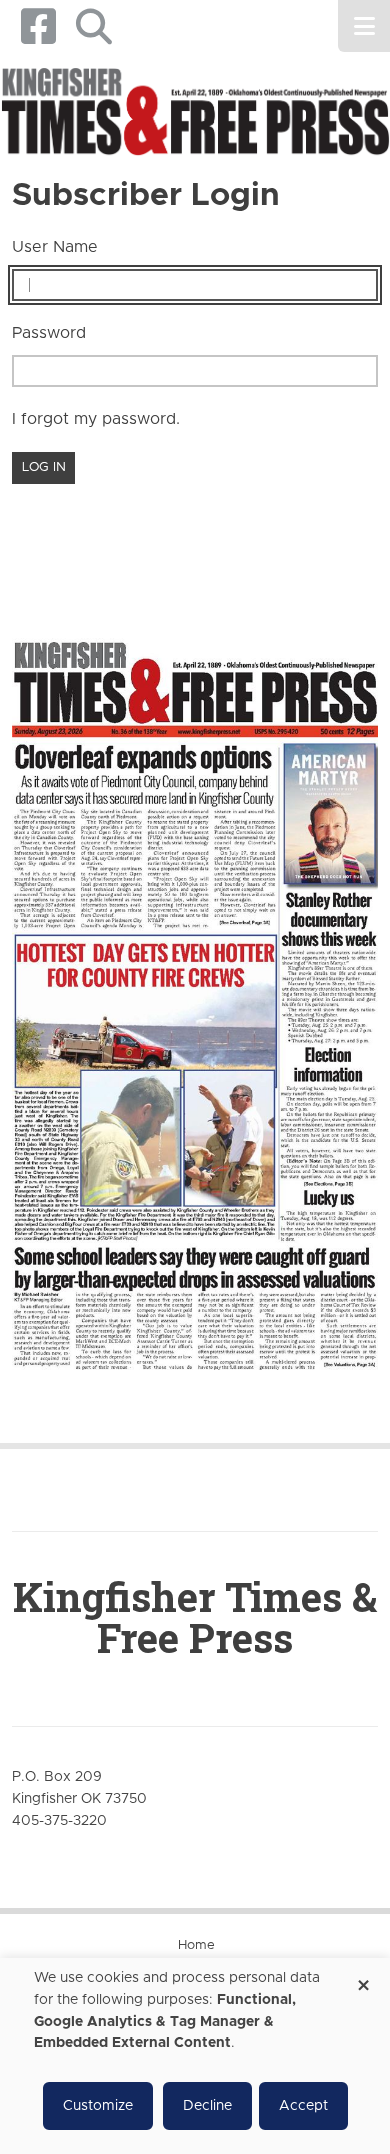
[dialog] (195, 2056)
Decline (207, 2106)
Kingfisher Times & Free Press (195, 1617)
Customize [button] (98, 2106)
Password (49, 333)
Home (196, 1945)
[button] (93, 26)
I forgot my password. (96, 419)
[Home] (195, 113)
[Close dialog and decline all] (363, 1978)
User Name (55, 247)
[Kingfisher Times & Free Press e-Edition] (195, 990)
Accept (303, 2106)
